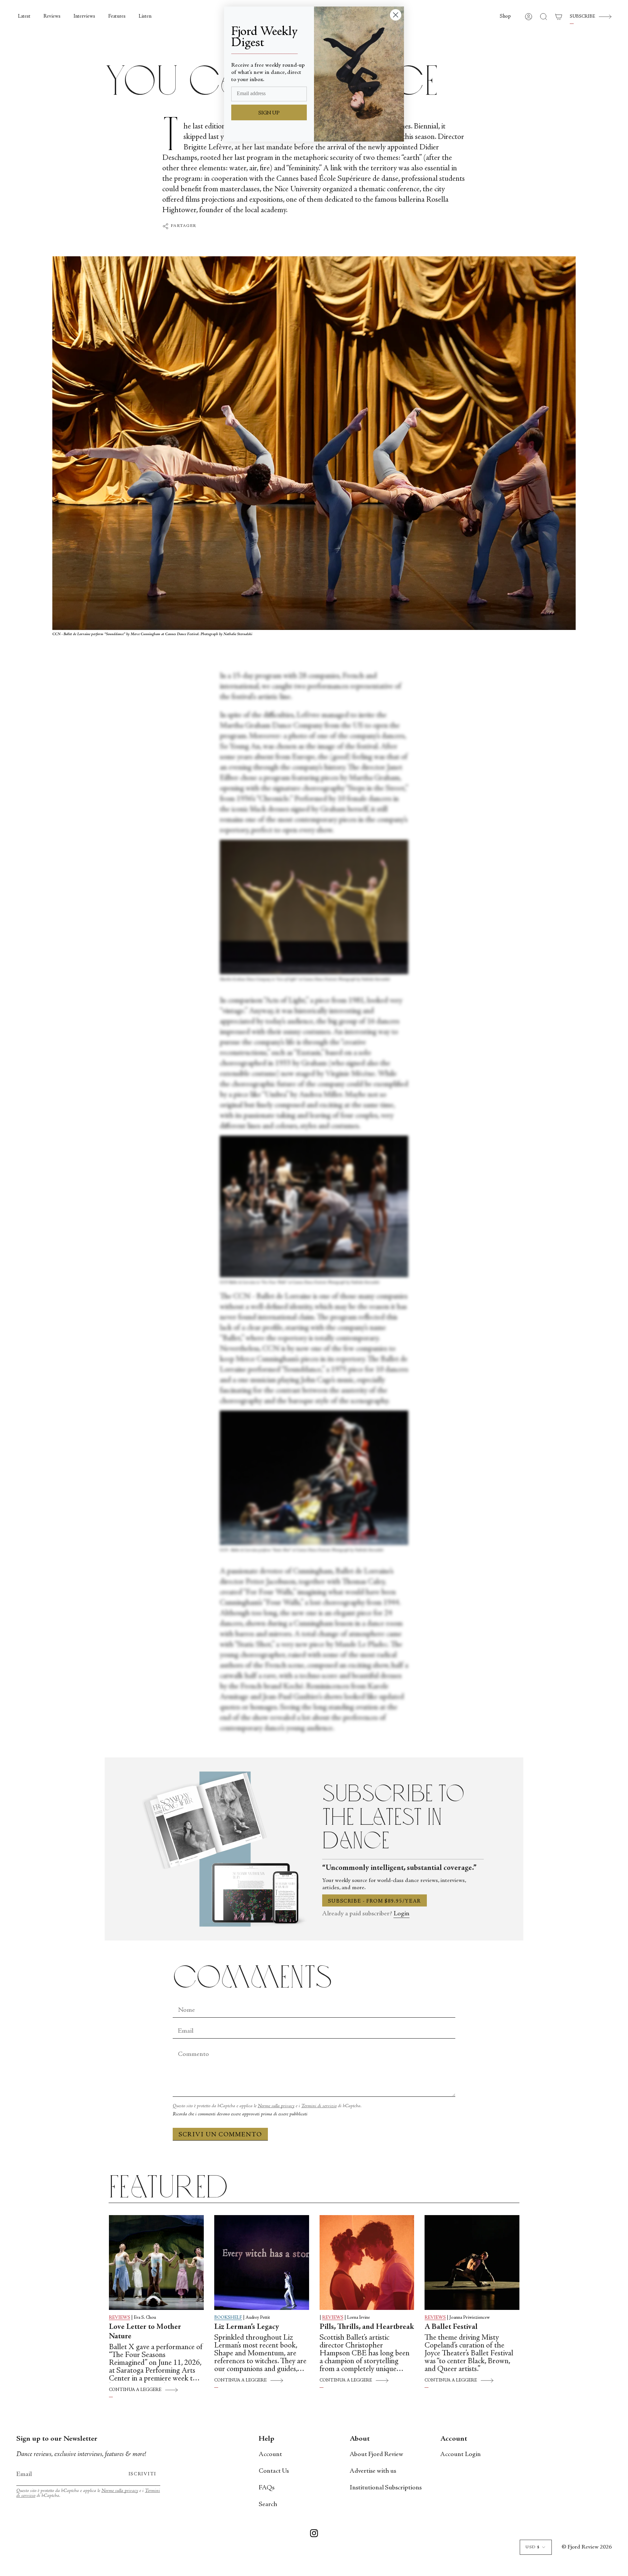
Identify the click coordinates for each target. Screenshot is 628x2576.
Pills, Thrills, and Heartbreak (367, 2327)
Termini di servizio (319, 2106)
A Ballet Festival (451, 2327)
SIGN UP (269, 113)
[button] (505, 17)
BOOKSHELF (228, 2318)
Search (268, 2505)
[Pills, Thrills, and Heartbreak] (367, 2262)
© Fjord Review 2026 (587, 2547)
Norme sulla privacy (276, 2106)
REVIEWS (120, 2318)
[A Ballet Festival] (472, 2262)
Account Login (461, 2455)
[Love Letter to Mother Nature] (156, 2262)
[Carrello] (559, 17)
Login (401, 1914)
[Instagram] (314, 2534)
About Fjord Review (376, 2455)
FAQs (267, 2488)
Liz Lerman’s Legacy (247, 2327)
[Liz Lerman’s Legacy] (262, 2262)
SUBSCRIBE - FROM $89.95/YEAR (375, 1901)
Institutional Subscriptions (386, 2488)
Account (270, 2455)
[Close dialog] (396, 15)
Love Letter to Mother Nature (145, 2332)
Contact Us (274, 2471)
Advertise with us (373, 2471)
